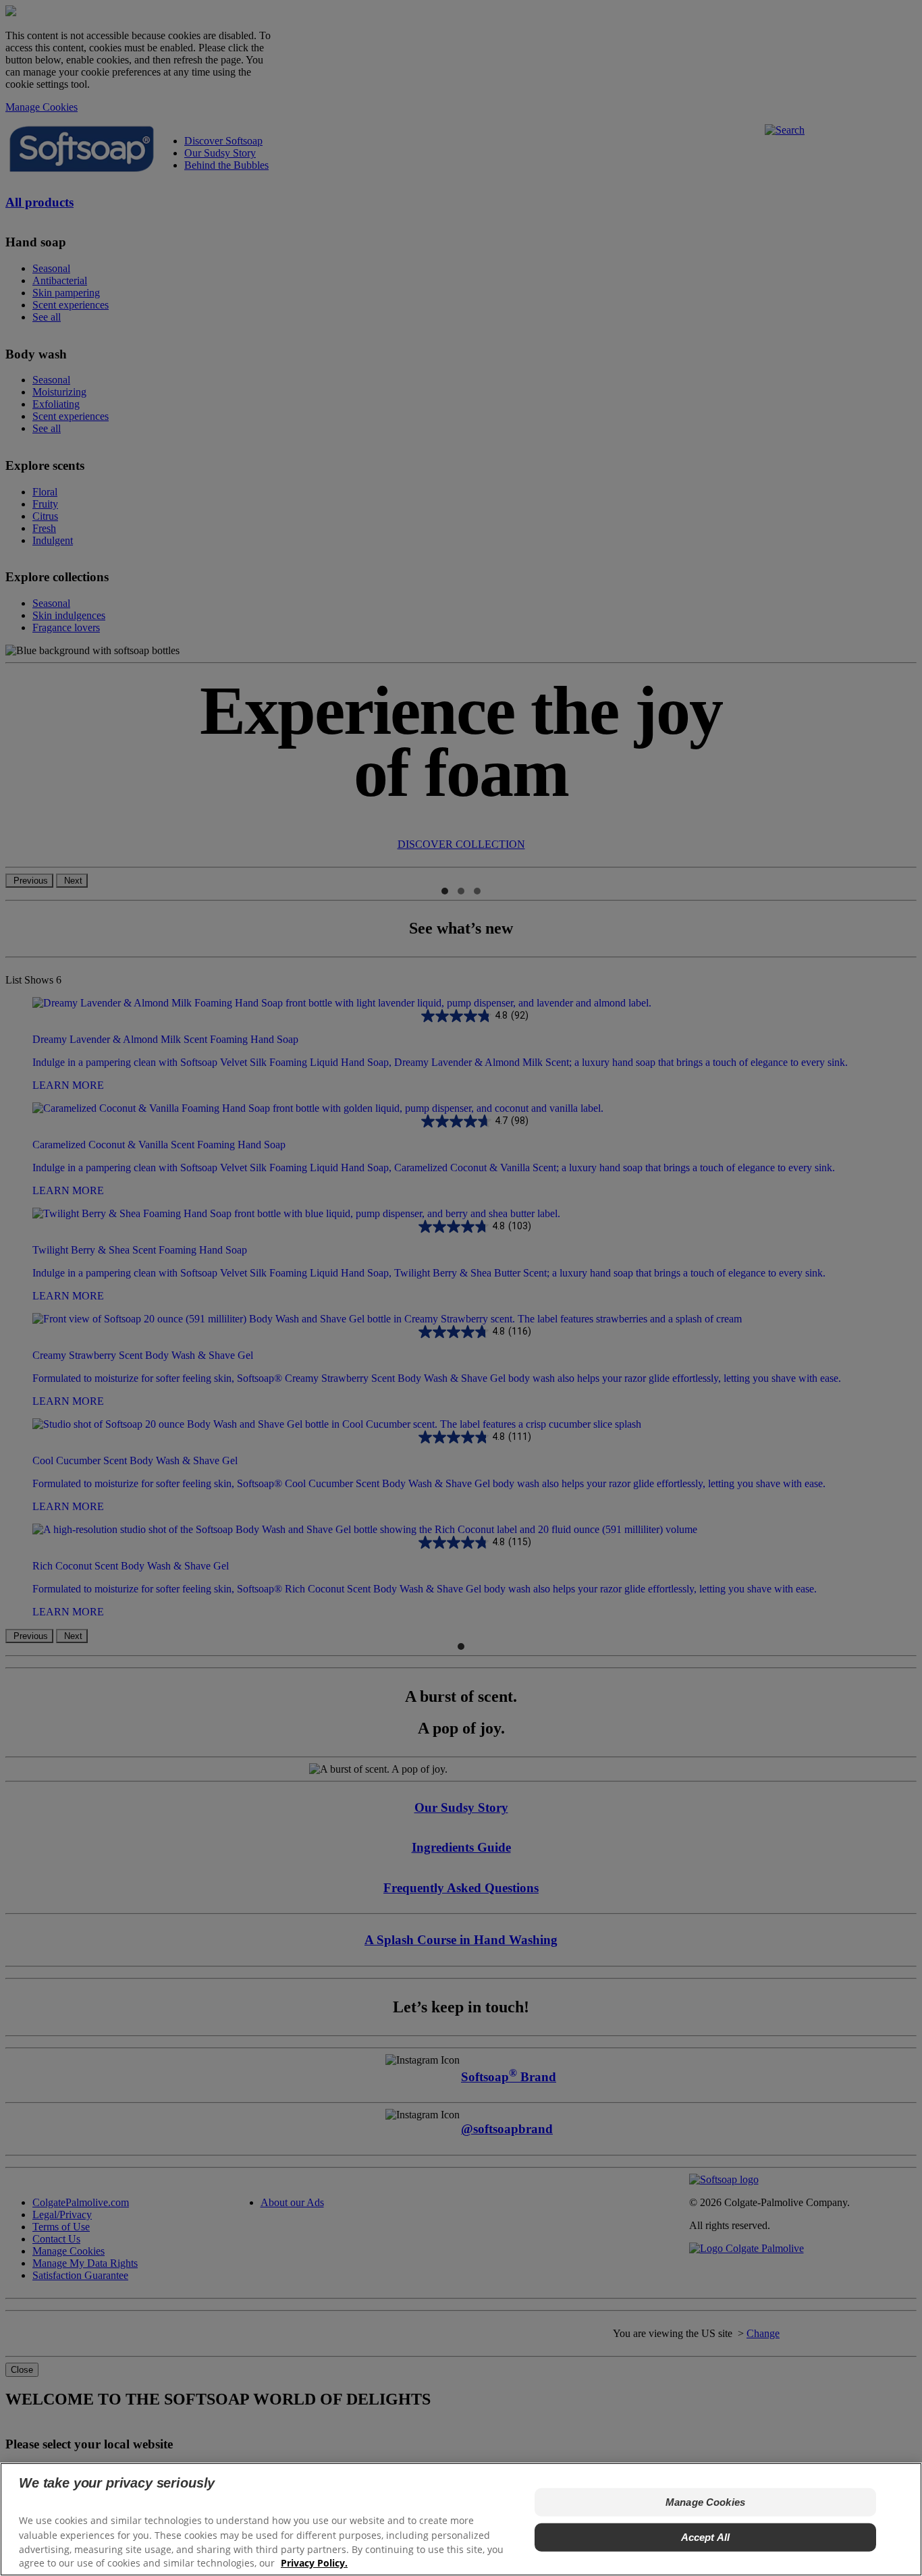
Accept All (706, 2537)
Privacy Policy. (314, 2563)
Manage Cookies (705, 2502)
